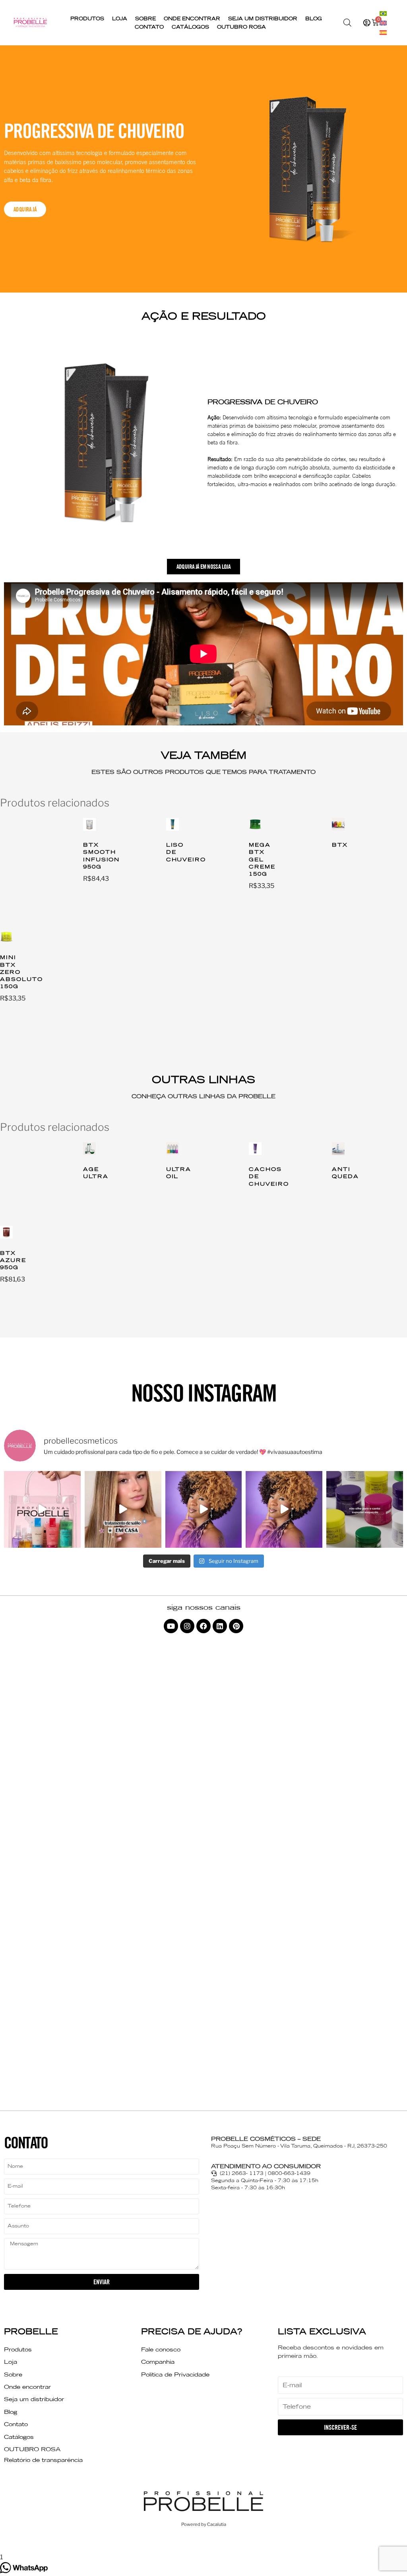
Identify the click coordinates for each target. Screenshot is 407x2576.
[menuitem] (383, 13)
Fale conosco (161, 2349)
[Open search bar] (347, 23)
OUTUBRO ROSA (241, 27)
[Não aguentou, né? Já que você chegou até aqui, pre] (365, 1509)
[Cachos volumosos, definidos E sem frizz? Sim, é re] (204, 1509)
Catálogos (190, 27)
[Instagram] (187, 1626)
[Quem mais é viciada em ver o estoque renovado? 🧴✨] (42, 1509)
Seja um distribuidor (263, 18)
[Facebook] (203, 1626)
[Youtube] (171, 1626)
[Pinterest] (236, 1626)
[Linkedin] (220, 1626)
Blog (314, 18)
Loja (120, 18)
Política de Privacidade (175, 2374)
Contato (149, 27)
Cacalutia (217, 2524)
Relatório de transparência (43, 2460)
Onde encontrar (192, 18)
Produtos (87, 18)
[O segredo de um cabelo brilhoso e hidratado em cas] (123, 1509)
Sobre (145, 18)
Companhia (158, 2362)
